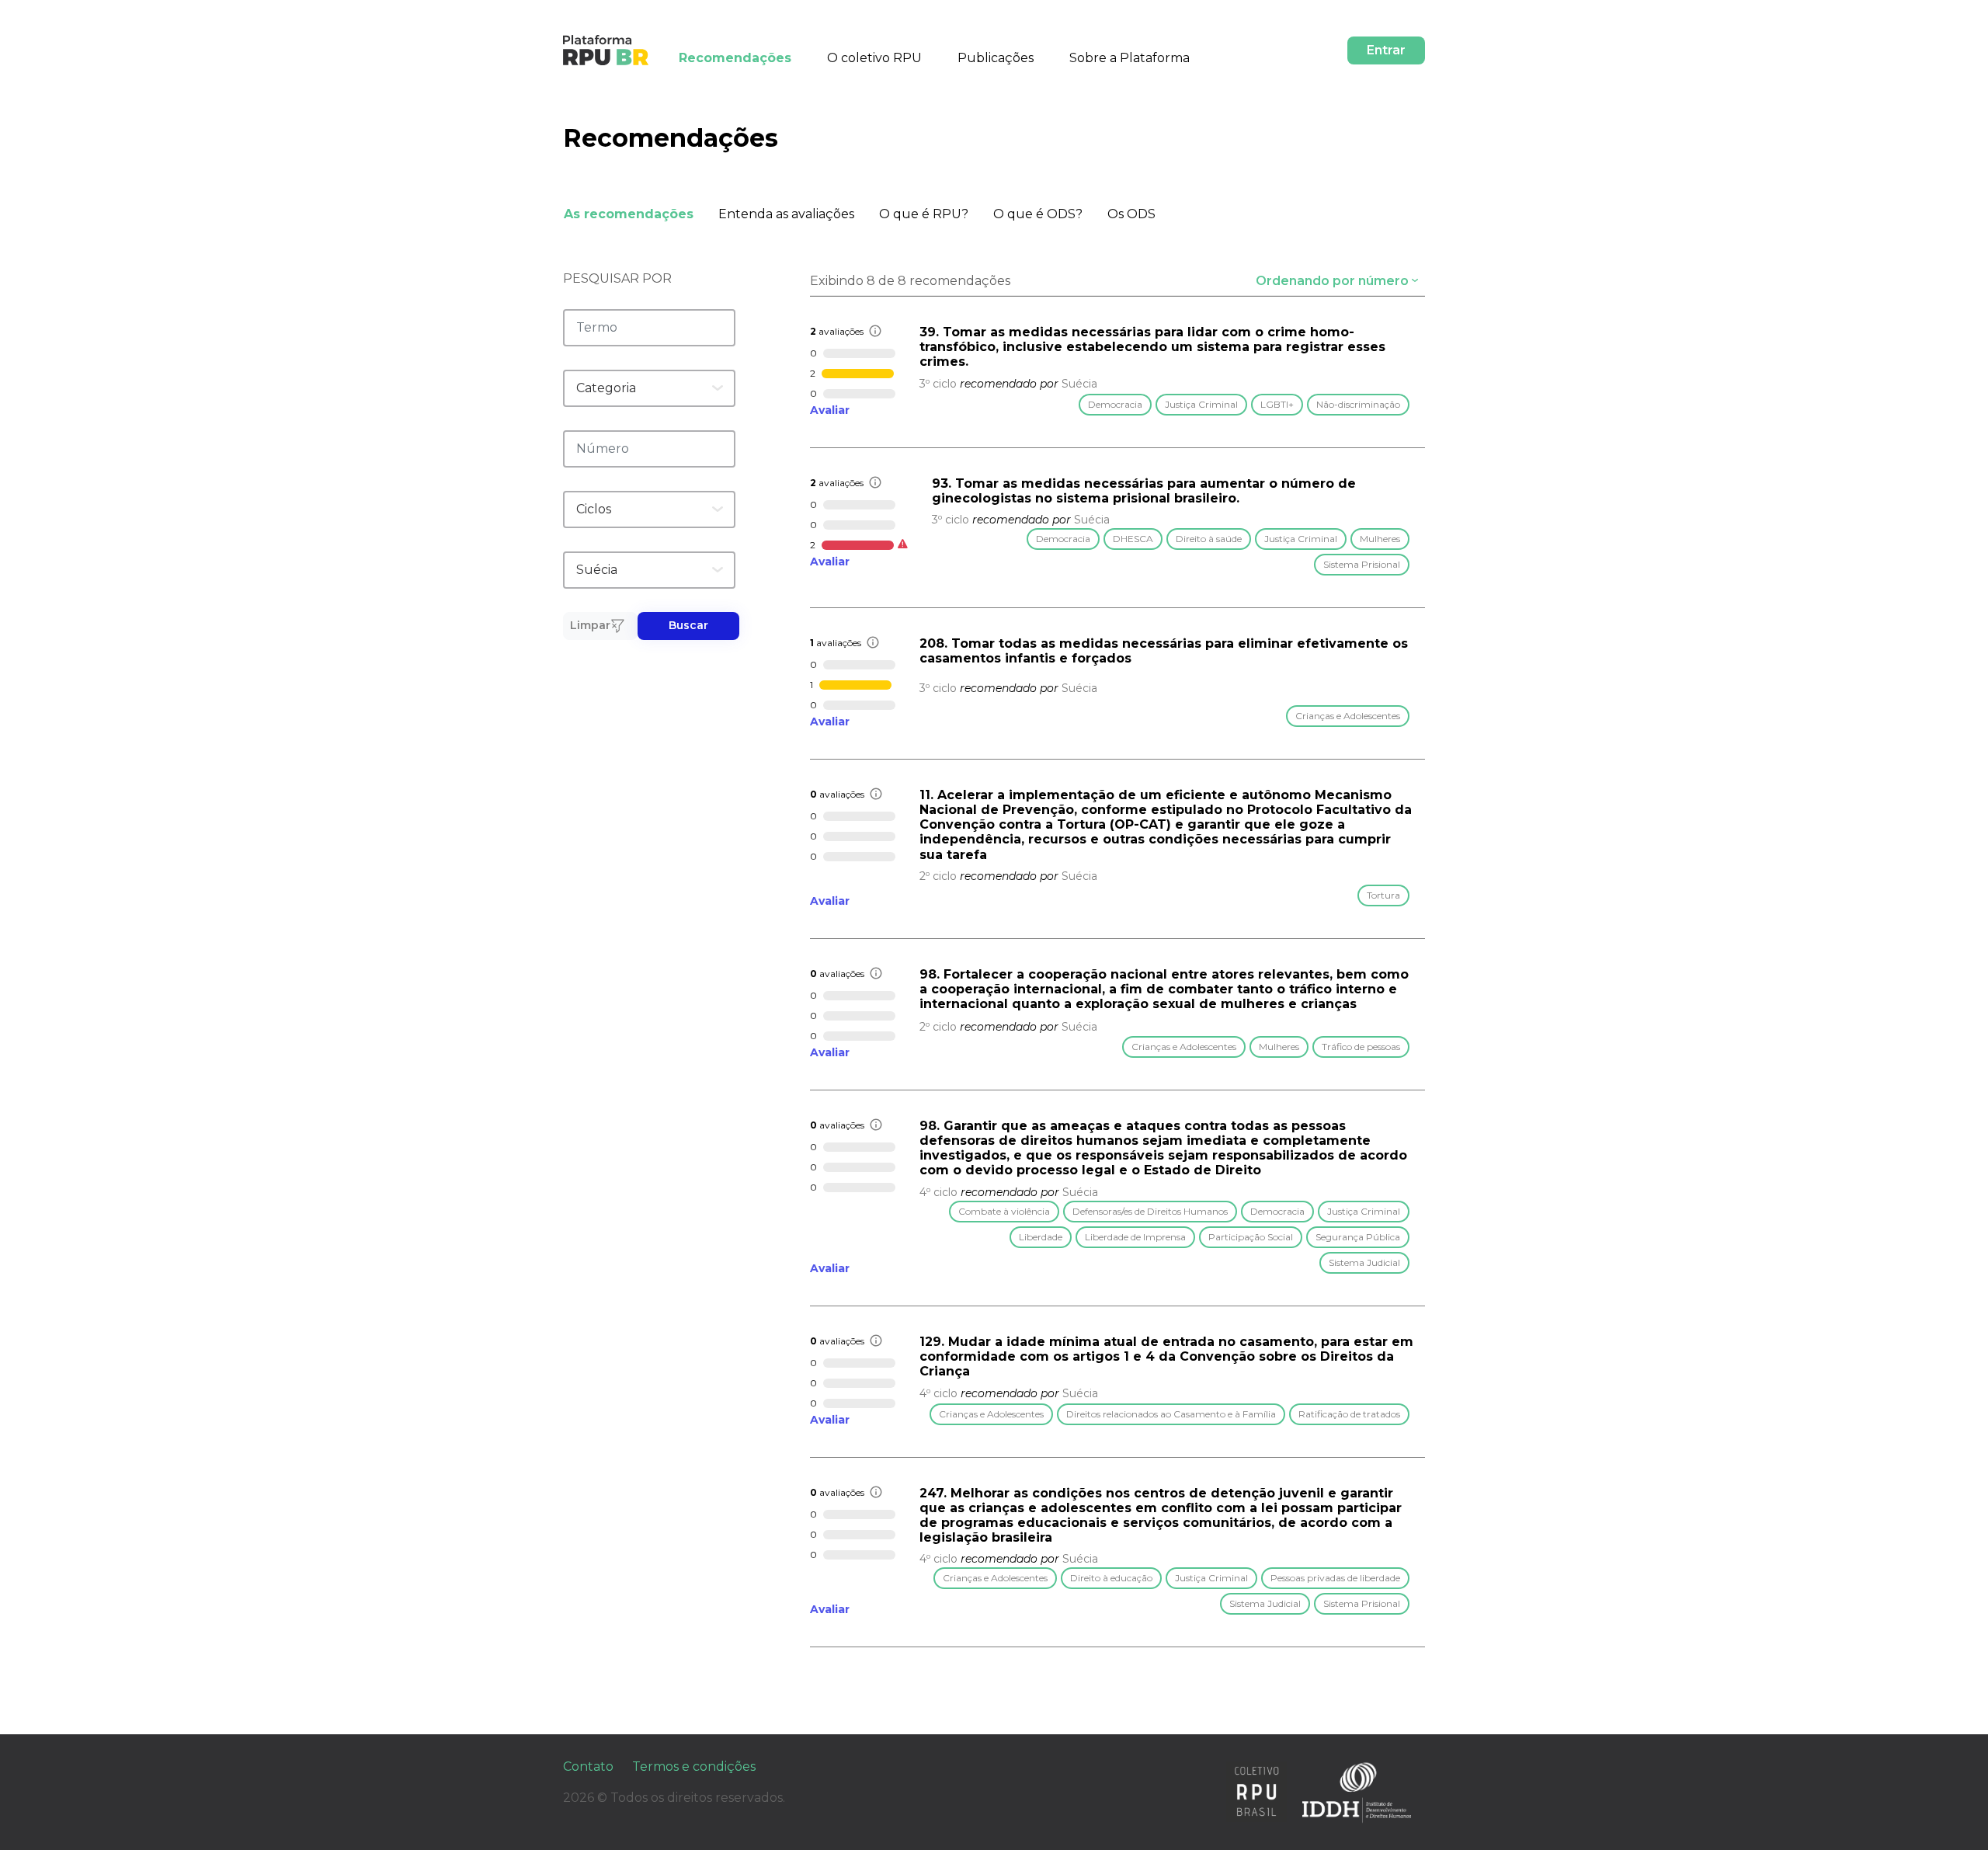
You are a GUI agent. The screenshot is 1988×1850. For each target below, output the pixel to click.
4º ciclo (938, 1192)
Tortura (1383, 895)
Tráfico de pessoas (1361, 1047)
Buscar (688, 625)
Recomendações (735, 58)
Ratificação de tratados (1349, 1414)
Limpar (590, 625)
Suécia (1079, 384)
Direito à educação (1111, 1578)
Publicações (996, 58)
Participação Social (1251, 1237)
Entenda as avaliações (786, 214)
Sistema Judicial (1364, 1262)
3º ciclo (938, 384)
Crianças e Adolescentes (1348, 716)
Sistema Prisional (1362, 564)
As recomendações (629, 214)
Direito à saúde (1209, 539)
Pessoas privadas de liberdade (1335, 1578)
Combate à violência (1004, 1211)
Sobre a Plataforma (1130, 58)
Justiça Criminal (1201, 404)
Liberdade (1041, 1237)
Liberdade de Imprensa (1135, 1237)
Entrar (1386, 50)
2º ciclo (938, 876)
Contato (588, 1767)
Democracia (1115, 404)
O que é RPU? (924, 214)
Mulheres (1380, 539)
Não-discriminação (1358, 404)
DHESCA (1133, 539)
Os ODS (1131, 214)
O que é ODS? (1038, 214)
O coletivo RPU (874, 58)
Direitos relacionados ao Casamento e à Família (1171, 1414)
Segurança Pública (1358, 1237)
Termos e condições (694, 1767)
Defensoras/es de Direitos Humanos (1150, 1211)
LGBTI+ (1277, 404)
